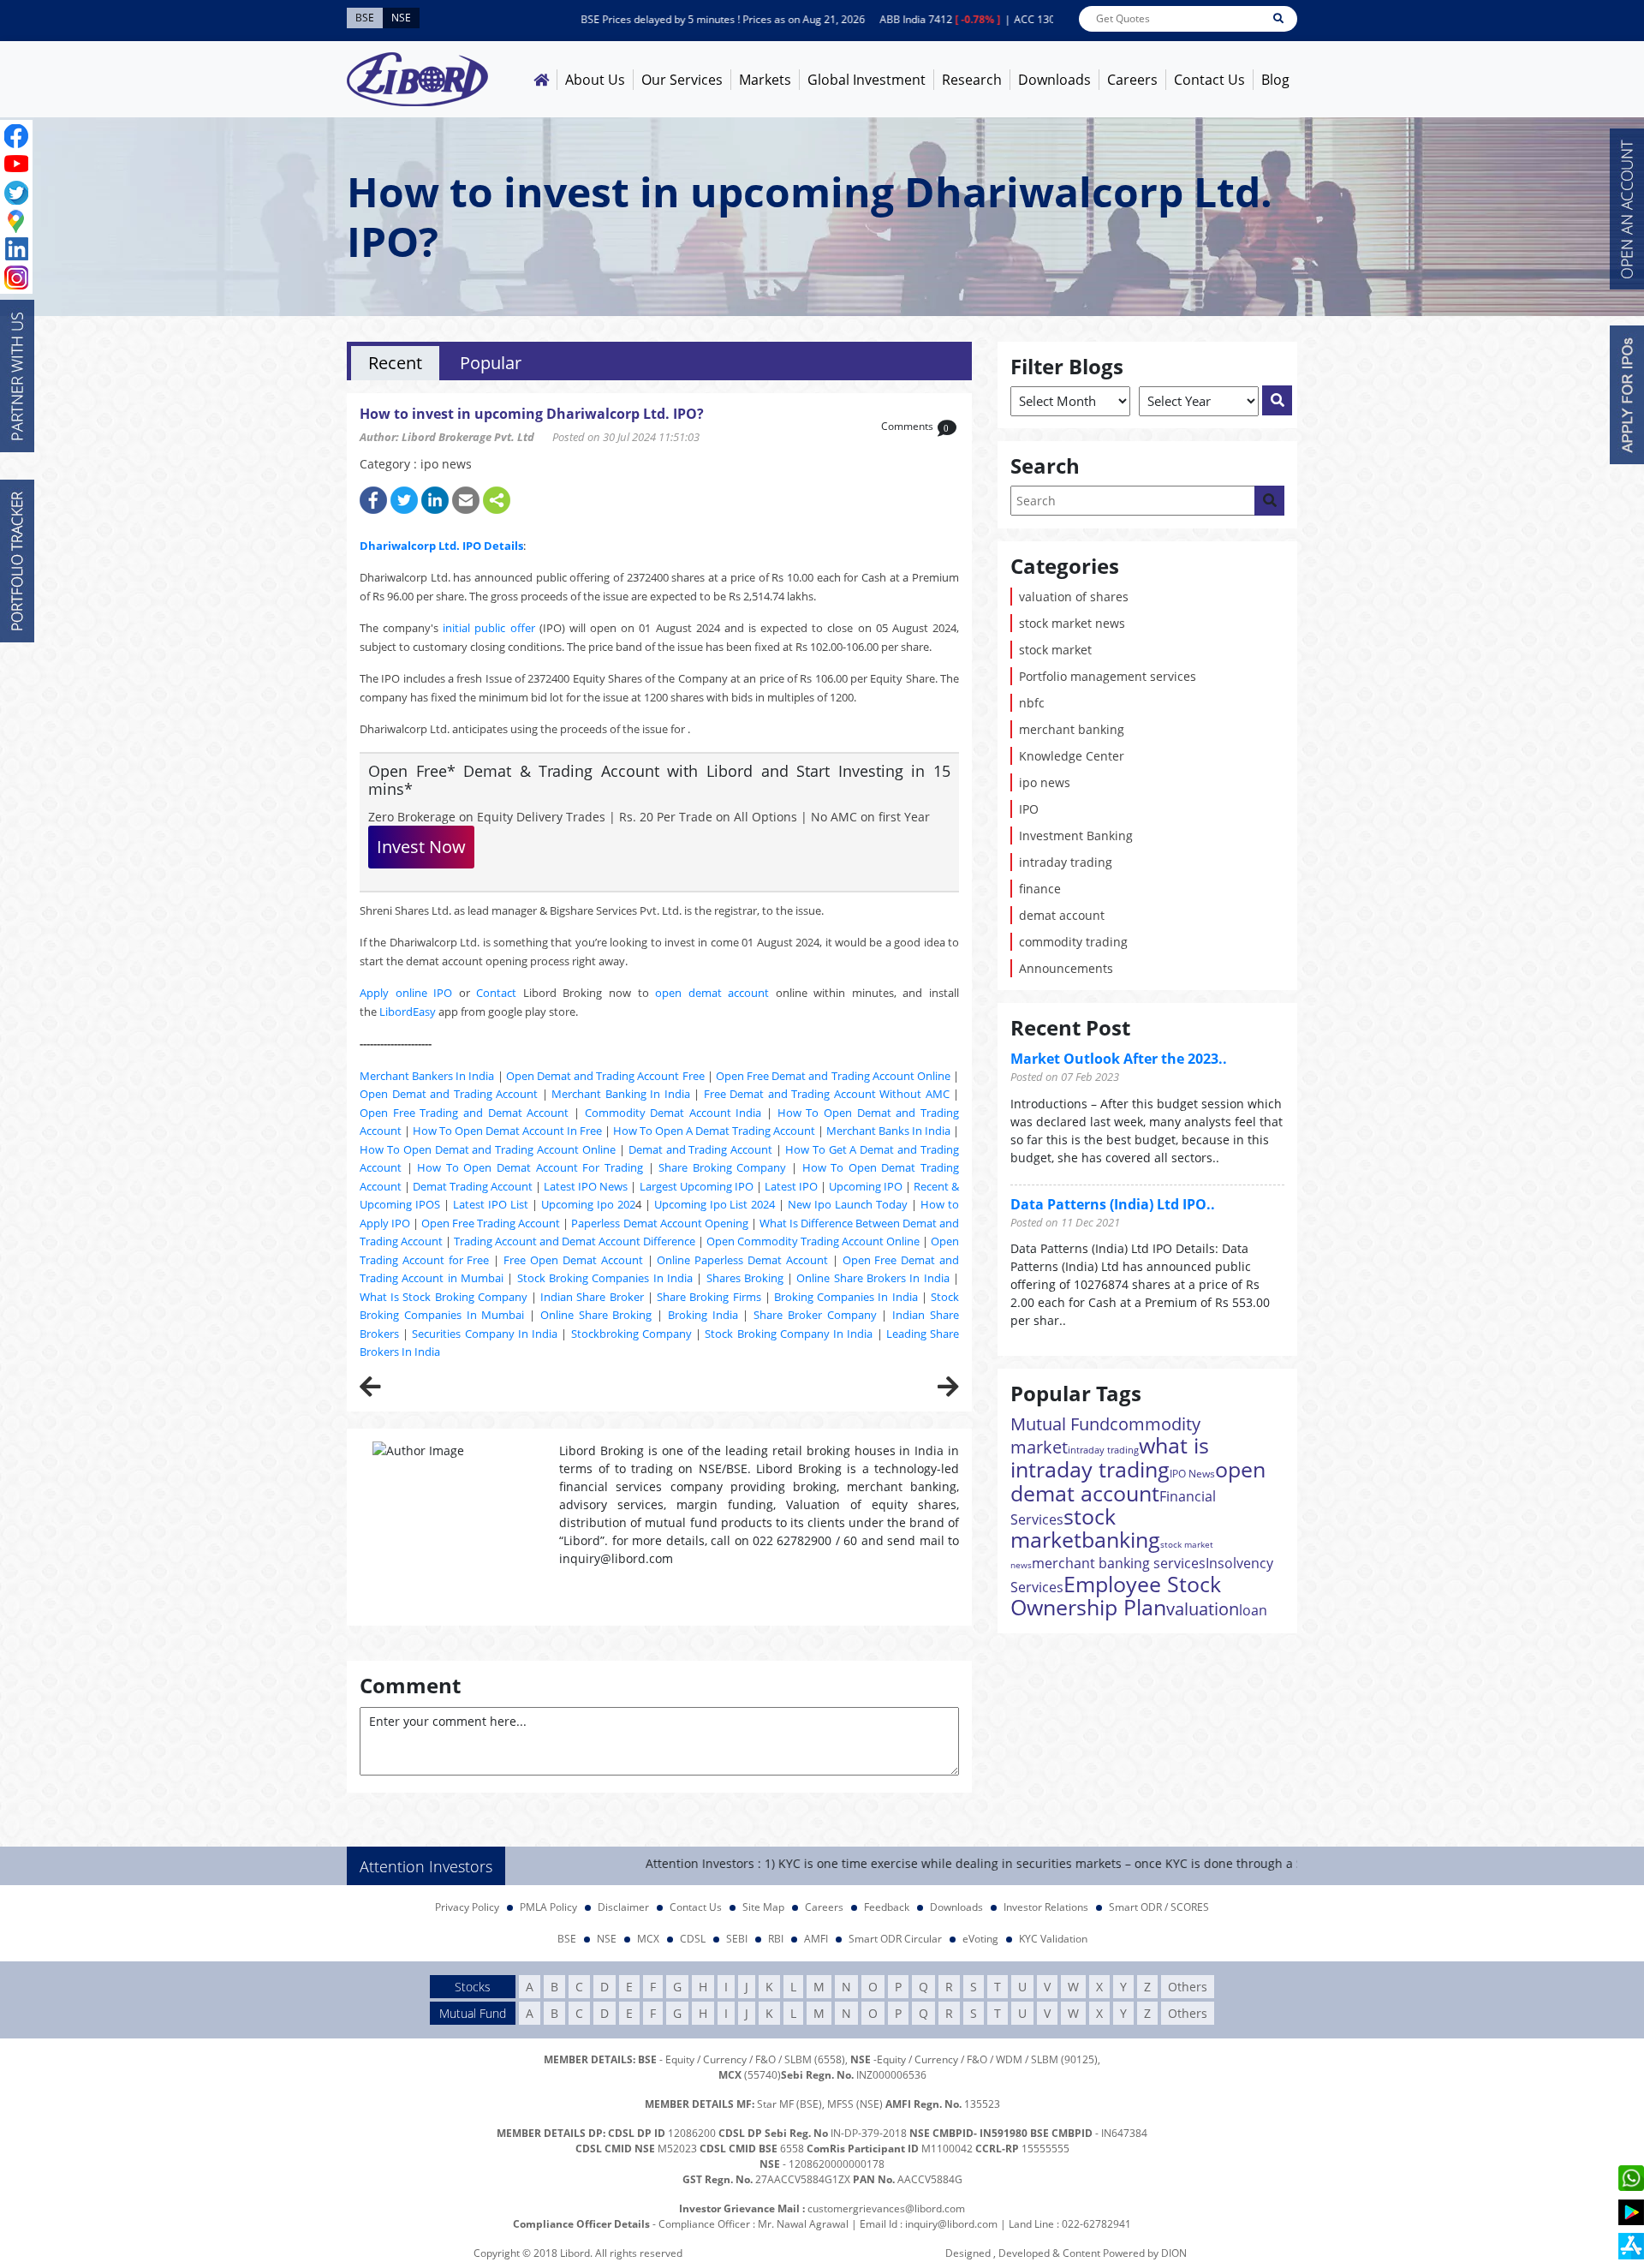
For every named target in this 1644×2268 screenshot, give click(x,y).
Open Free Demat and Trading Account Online (833, 1076)
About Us (595, 80)
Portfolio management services (1108, 676)
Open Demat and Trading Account (449, 1094)
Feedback (887, 1907)
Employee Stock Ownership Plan (1116, 1595)
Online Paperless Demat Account (742, 1260)
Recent (395, 363)
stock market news (1072, 623)
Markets (765, 80)
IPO (1029, 809)
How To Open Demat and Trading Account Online (488, 1149)
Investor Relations (1046, 1907)
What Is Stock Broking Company (444, 1297)
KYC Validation (1053, 1939)
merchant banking (1072, 729)
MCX (648, 1939)
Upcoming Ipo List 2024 (715, 1204)
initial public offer (488, 628)
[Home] (541, 80)
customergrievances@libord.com (886, 2208)
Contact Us (1209, 80)
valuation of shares (1074, 597)
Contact (496, 993)
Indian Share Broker (592, 1297)
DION (1174, 2253)
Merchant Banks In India (888, 1131)
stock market (1055, 650)
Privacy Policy (467, 1907)
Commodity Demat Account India (673, 1113)
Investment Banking (1076, 836)
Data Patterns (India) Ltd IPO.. (1113, 1204)
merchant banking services (1119, 1563)
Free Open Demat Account (573, 1260)
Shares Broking (745, 1278)
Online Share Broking (596, 1315)
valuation (1203, 1609)
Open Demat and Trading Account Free (605, 1076)
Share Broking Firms (709, 1297)
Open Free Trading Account (491, 1223)
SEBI (737, 1939)
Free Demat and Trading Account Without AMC (827, 1094)
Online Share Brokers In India (873, 1278)
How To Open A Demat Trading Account (714, 1131)
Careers (1132, 80)
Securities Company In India (485, 1334)
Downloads (1054, 80)
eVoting (980, 1939)
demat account (1062, 915)
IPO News (1192, 1474)
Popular (491, 363)
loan (1253, 1610)
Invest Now (421, 847)
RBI (776, 1939)
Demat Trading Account (473, 1186)
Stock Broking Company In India (789, 1334)
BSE (567, 1939)
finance (1040, 889)
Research (972, 80)
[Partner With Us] (17, 376)
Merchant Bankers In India (427, 1076)
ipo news (1045, 782)
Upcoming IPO (866, 1186)
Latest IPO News (586, 1186)
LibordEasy (408, 1012)
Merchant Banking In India (621, 1094)
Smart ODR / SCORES (1159, 1907)
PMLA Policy (548, 1907)
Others (1188, 1987)
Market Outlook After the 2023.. (1119, 1059)
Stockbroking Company (631, 1334)
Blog (1275, 80)
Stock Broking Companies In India (605, 1278)
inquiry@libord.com (951, 2224)
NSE (607, 1939)
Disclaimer (623, 1907)
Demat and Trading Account (701, 1149)
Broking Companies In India (846, 1297)
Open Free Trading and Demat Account (464, 1113)
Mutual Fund (1060, 1424)
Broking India (703, 1315)
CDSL (693, 1939)
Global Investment (867, 80)
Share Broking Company (722, 1167)
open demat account (712, 993)
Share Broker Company (815, 1315)
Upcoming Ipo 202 (588, 1204)
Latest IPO (791, 1186)
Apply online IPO (406, 993)
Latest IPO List (491, 1204)
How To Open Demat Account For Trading (530, 1167)
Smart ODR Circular (895, 1939)
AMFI (816, 1939)
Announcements (1066, 968)
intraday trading (1066, 862)
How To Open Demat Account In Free (507, 1131)
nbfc (1032, 703)
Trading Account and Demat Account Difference (575, 1241)
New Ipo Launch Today (848, 1204)
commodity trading (1073, 942)
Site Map (763, 1907)
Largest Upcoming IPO (697, 1186)
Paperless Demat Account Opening (659, 1223)
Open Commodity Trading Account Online (813, 1241)
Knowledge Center (1072, 756)
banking (1121, 1539)
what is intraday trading (1110, 1457)
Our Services (682, 80)
